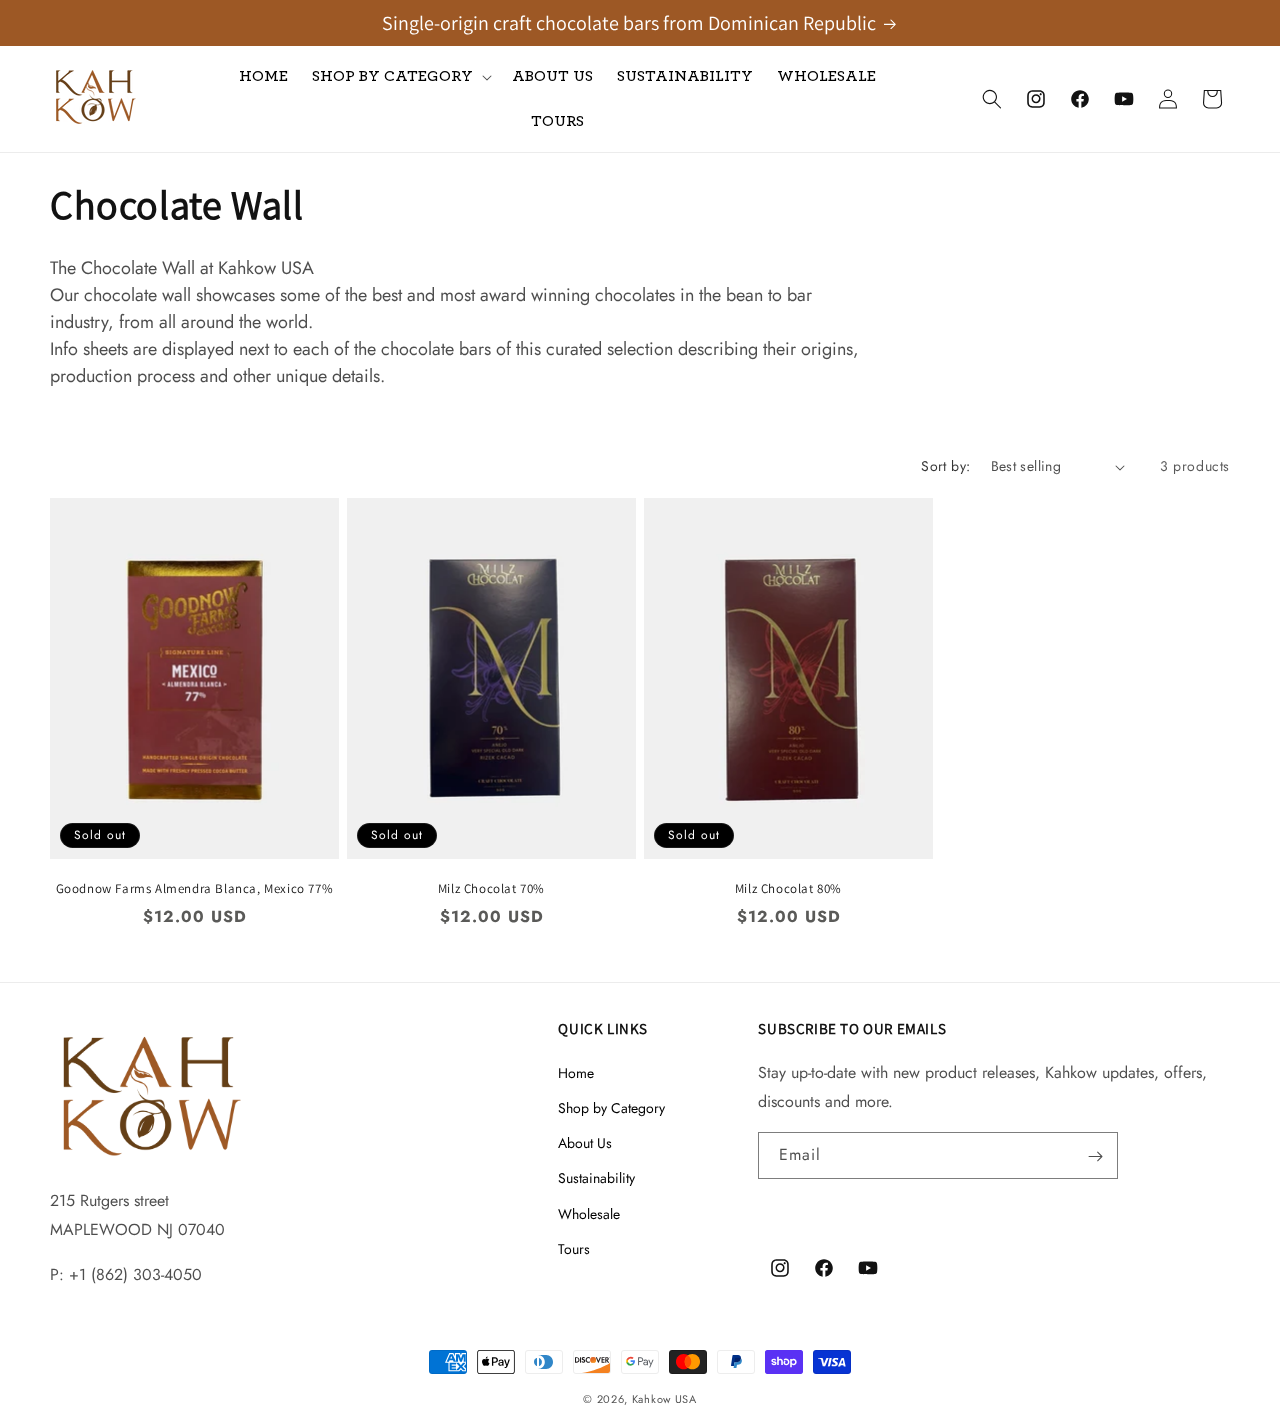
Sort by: (945, 466)
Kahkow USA (664, 1399)
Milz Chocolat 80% (788, 889)
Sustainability (596, 1178)
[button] (400, 76)
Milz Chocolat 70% (491, 889)
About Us (585, 1143)
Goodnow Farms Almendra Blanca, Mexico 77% (195, 889)
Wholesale (589, 1214)
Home (576, 1073)
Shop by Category (611, 1108)
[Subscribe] (1095, 1156)
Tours (574, 1249)
